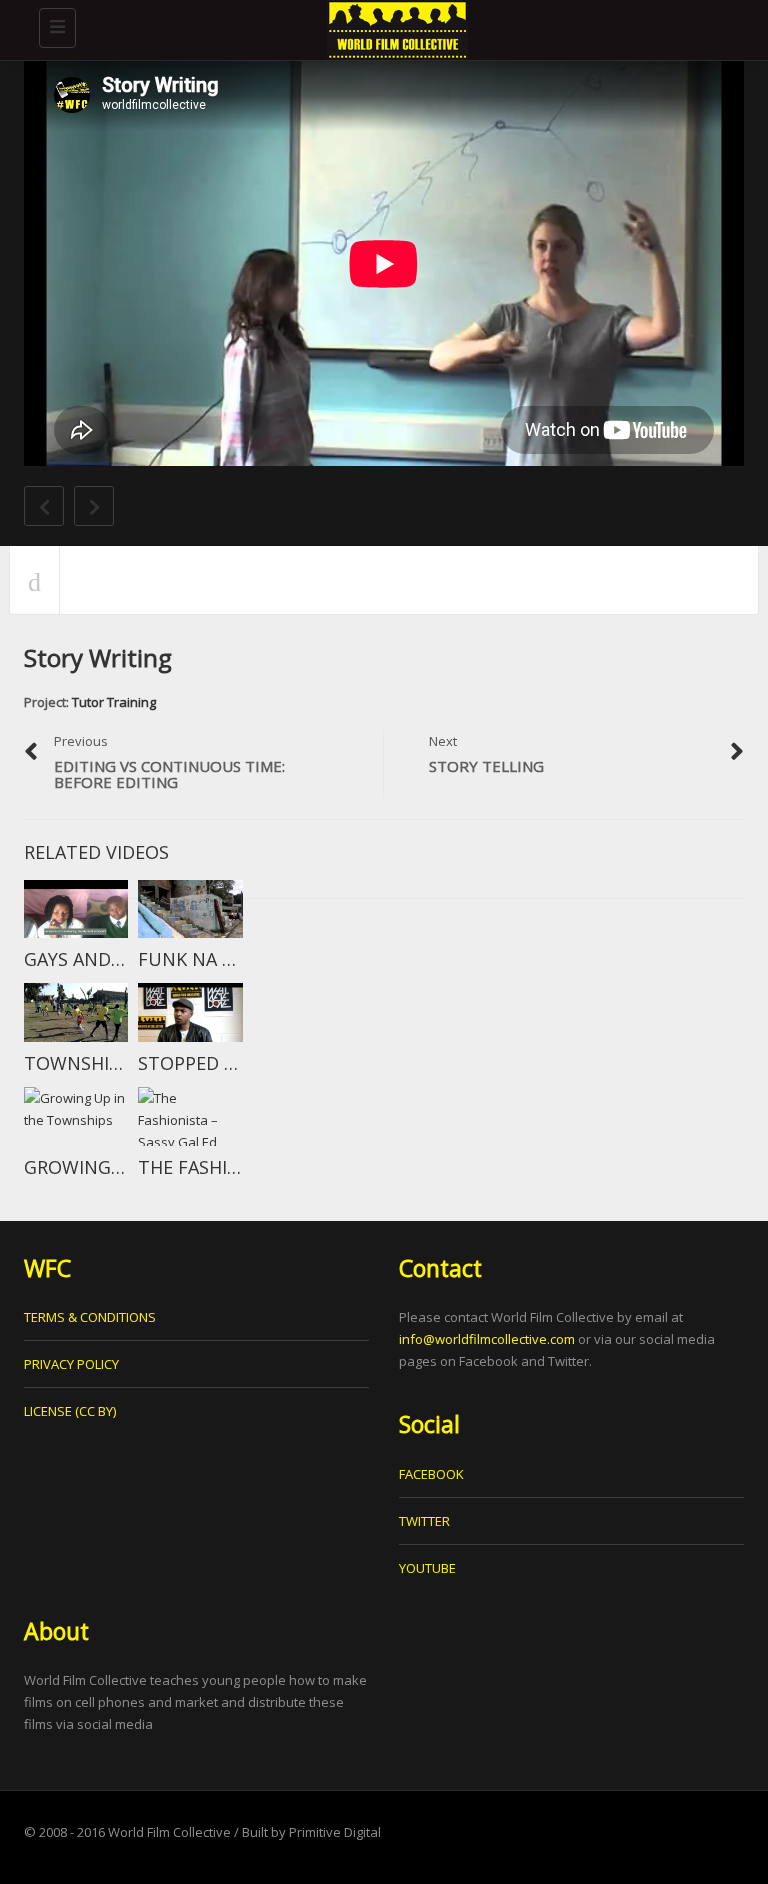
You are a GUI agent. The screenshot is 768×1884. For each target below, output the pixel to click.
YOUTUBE (427, 1568)
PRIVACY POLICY (71, 1364)
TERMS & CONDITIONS (90, 1317)
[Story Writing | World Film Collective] (394, 25)
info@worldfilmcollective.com (487, 1339)
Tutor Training (114, 702)
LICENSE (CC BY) (70, 1411)
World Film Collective (169, 1832)
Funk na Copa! (205, 959)
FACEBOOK (431, 1474)
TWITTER (424, 1521)
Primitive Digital (335, 1832)
